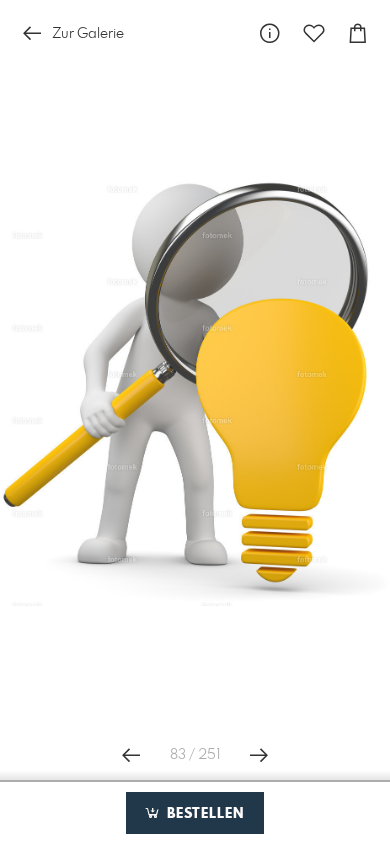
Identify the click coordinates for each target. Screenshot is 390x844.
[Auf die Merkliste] (314, 33)
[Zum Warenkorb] (358, 33)
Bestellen (203, 814)
